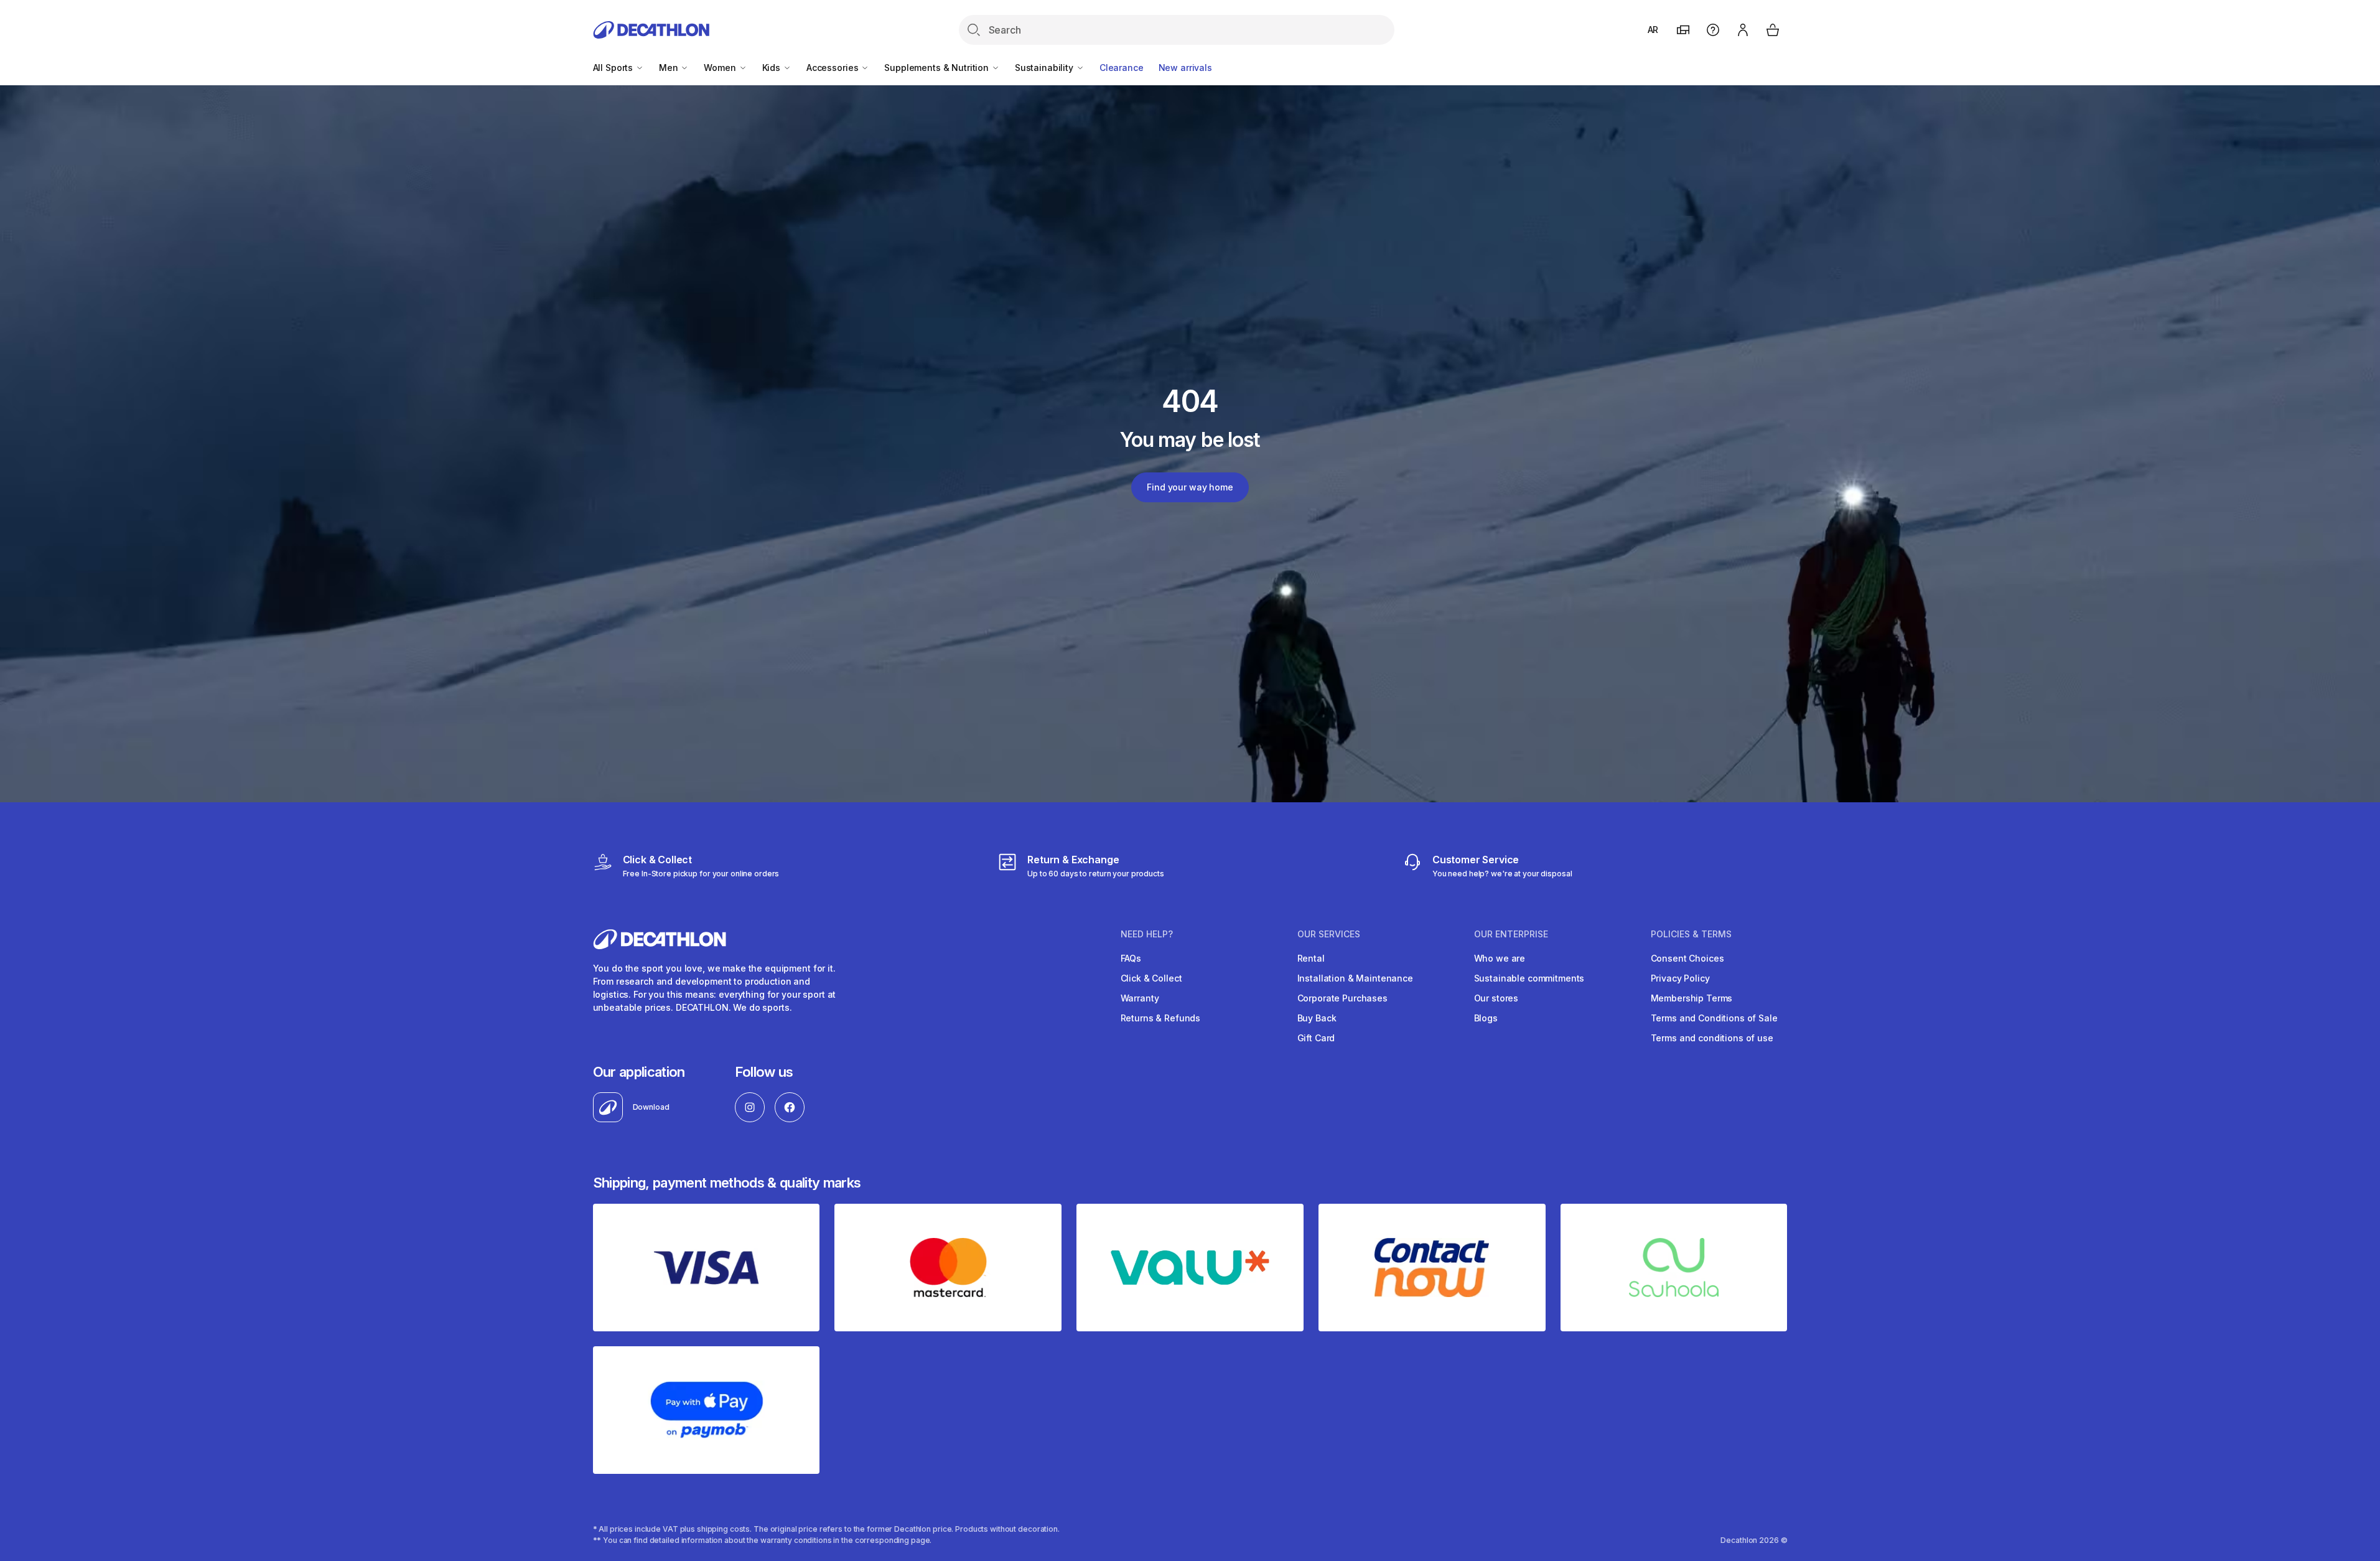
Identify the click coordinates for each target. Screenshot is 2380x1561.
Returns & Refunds (1161, 1018)
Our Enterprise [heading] (1511, 934)
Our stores (1496, 998)
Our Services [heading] (1329, 934)
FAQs (1131, 958)
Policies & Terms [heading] (1691, 934)
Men (670, 68)
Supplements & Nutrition (938, 68)
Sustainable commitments (1529, 978)
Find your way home (1190, 487)
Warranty (1140, 998)
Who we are (1500, 958)
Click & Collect (1151, 978)
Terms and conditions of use (1712, 1038)
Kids (772, 68)
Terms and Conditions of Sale (1714, 1018)
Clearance (1122, 68)
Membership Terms (1692, 998)
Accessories (833, 68)
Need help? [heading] (1147, 934)
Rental (1311, 958)
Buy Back (1317, 1018)
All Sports (614, 68)
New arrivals (1185, 68)
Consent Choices (1687, 958)
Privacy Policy (1680, 978)
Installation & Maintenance (1355, 978)
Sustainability (1045, 68)
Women (721, 68)
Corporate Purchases (1342, 998)
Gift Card (1316, 1038)
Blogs (1486, 1018)
